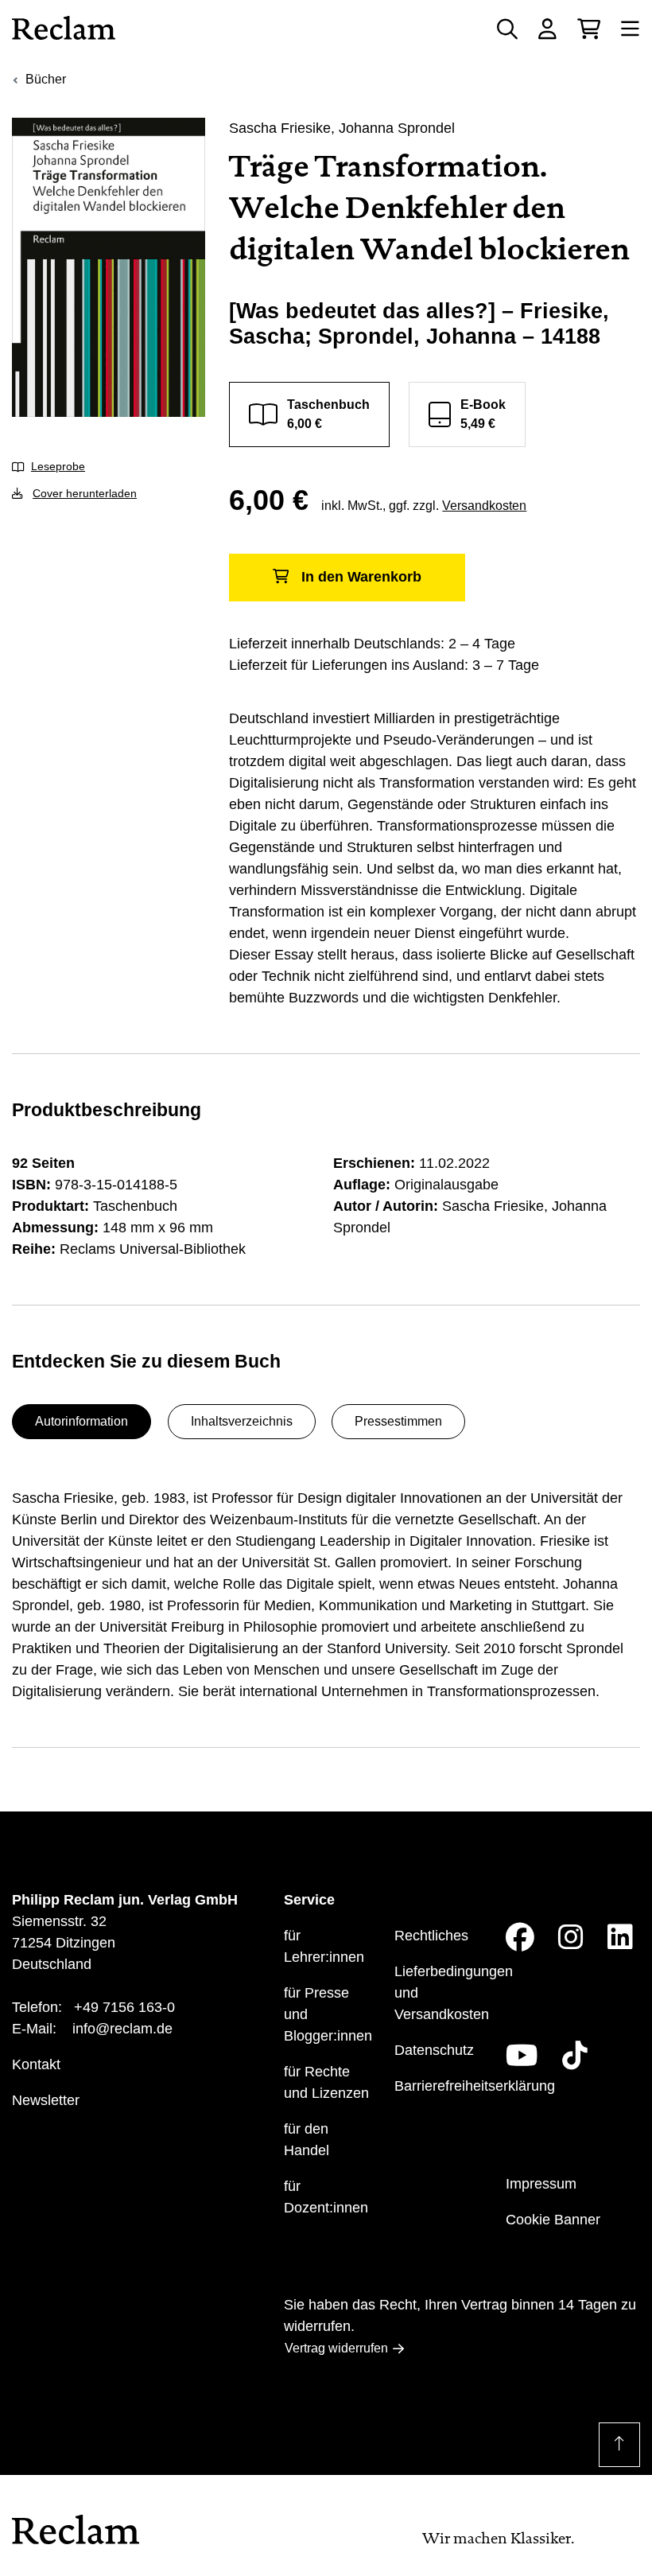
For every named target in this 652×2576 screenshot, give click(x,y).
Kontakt (36, 2064)
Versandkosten (484, 506)
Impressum (541, 2184)
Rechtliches (431, 1936)
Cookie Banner (553, 2220)
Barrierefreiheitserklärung (475, 2086)
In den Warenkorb (361, 577)
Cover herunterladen (85, 493)
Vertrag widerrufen (336, 2348)
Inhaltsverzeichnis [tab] (242, 1421)
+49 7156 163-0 (124, 2007)
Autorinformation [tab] (81, 1421)
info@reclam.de (122, 2029)
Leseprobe (58, 466)
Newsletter (46, 2100)
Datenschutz (434, 2050)
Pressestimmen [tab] (398, 1421)
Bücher (46, 79)
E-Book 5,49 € (483, 414)
